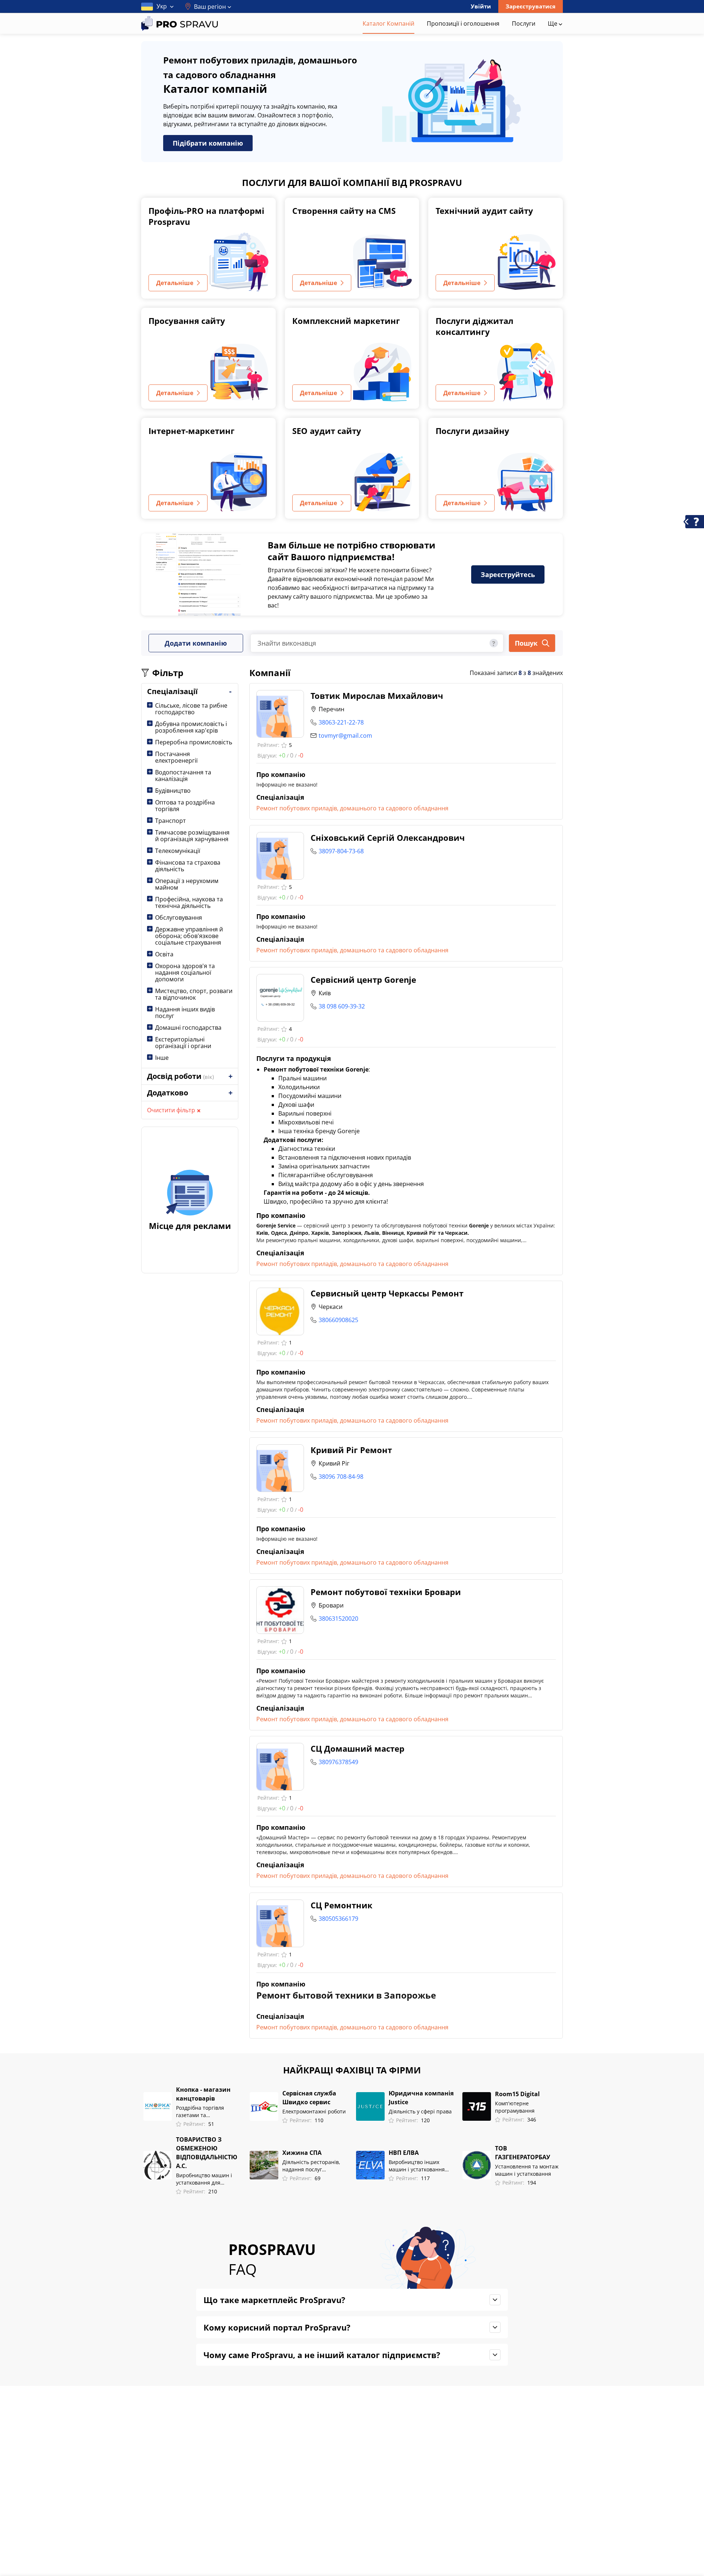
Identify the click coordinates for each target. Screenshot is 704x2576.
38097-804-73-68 (341, 851)
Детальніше (175, 283)
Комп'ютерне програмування (515, 2107)
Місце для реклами (190, 1226)
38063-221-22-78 (341, 722)
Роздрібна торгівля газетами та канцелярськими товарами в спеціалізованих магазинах (200, 2112)
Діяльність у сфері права (420, 2111)
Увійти (481, 6)
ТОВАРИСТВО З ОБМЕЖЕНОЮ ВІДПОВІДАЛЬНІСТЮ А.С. (207, 2153)
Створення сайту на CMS (344, 211)
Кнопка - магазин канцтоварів (203, 2094)
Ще (553, 23)
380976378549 (338, 1762)
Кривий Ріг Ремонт (351, 1450)
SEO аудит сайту (327, 431)
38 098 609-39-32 (342, 1006)
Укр (162, 6)
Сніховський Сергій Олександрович (388, 838)
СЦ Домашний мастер (357, 1748)
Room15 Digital (517, 2094)
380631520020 (338, 1619)
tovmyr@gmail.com (345, 736)
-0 (301, 755)
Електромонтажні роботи (314, 2111)
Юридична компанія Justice (421, 2098)
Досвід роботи (180, 1076)
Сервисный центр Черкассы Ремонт (387, 1293)
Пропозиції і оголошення (463, 23)
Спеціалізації (172, 691)
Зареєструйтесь (508, 574)
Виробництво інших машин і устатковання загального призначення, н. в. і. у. (421, 2166)
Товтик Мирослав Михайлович (377, 696)
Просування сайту (187, 321)
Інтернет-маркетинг (192, 431)
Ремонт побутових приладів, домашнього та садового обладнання (352, 808)
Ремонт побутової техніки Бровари (386, 1592)
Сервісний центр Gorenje (363, 979)
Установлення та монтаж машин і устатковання (527, 2170)
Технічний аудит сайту (484, 211)
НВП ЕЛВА (404, 2153)
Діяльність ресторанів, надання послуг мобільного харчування (312, 2166)
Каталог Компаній (388, 23)
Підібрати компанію (208, 143)
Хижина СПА (302, 2153)
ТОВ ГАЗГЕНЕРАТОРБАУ (522, 2153)
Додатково (168, 1093)
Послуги (524, 23)
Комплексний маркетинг (346, 321)
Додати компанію (196, 643)
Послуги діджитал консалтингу (474, 326)
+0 (282, 755)
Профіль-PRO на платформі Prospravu (206, 216)
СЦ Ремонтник (342, 1905)
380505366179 (338, 1919)
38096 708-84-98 (341, 1477)
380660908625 (338, 1320)
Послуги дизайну (472, 431)
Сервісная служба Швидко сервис (309, 2098)
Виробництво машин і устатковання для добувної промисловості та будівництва (206, 2179)
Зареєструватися (531, 6)
